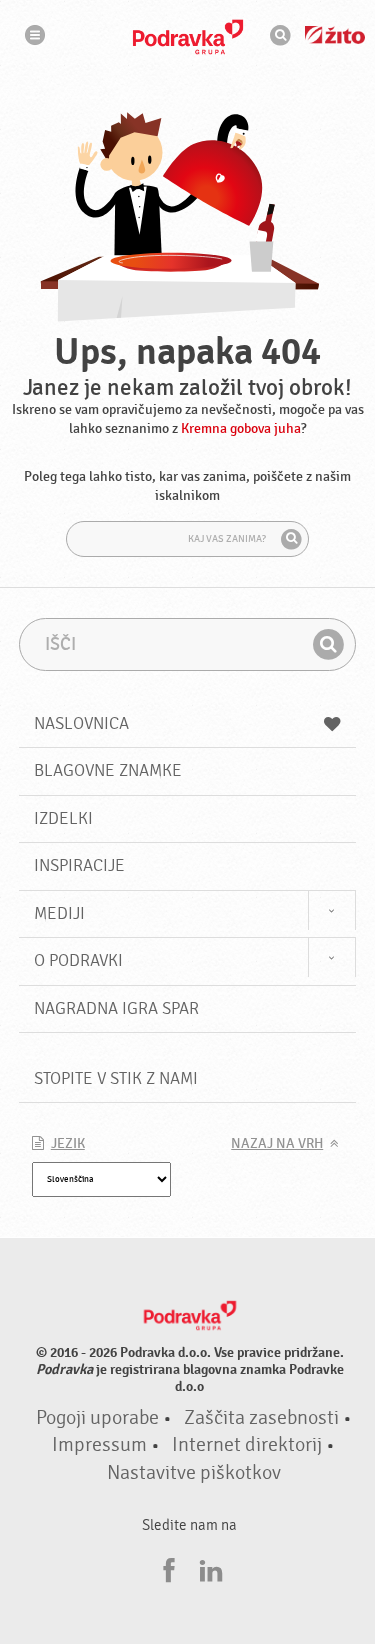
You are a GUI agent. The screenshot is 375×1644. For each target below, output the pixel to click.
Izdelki (63, 818)
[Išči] (291, 539)
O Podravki (78, 960)
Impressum (99, 1445)
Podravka (188, 37)
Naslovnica (81, 723)
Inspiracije (79, 865)
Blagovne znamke (108, 770)
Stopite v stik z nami (116, 1078)
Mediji (59, 913)
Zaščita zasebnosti (261, 1418)
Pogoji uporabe (97, 1418)
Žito (335, 35)
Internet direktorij (247, 1445)
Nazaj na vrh (277, 1144)
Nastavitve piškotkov (194, 1473)
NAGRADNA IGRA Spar (116, 1008)
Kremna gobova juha (241, 429)
